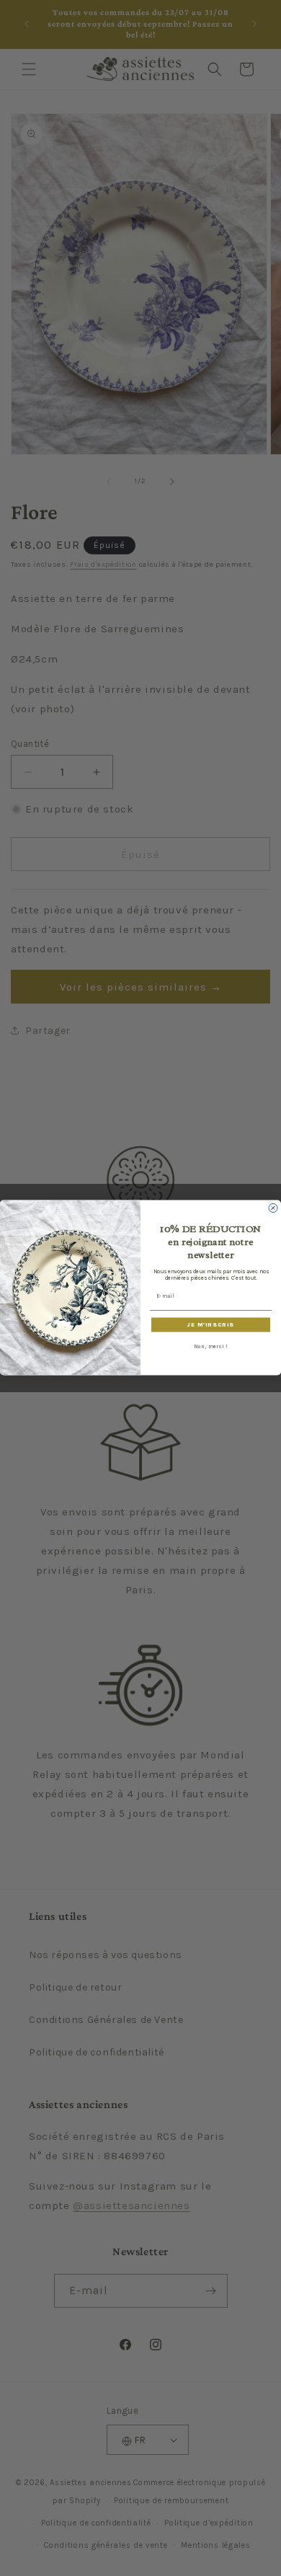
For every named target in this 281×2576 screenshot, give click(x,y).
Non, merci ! (211, 1346)
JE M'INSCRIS (211, 1325)
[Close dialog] (273, 1208)
